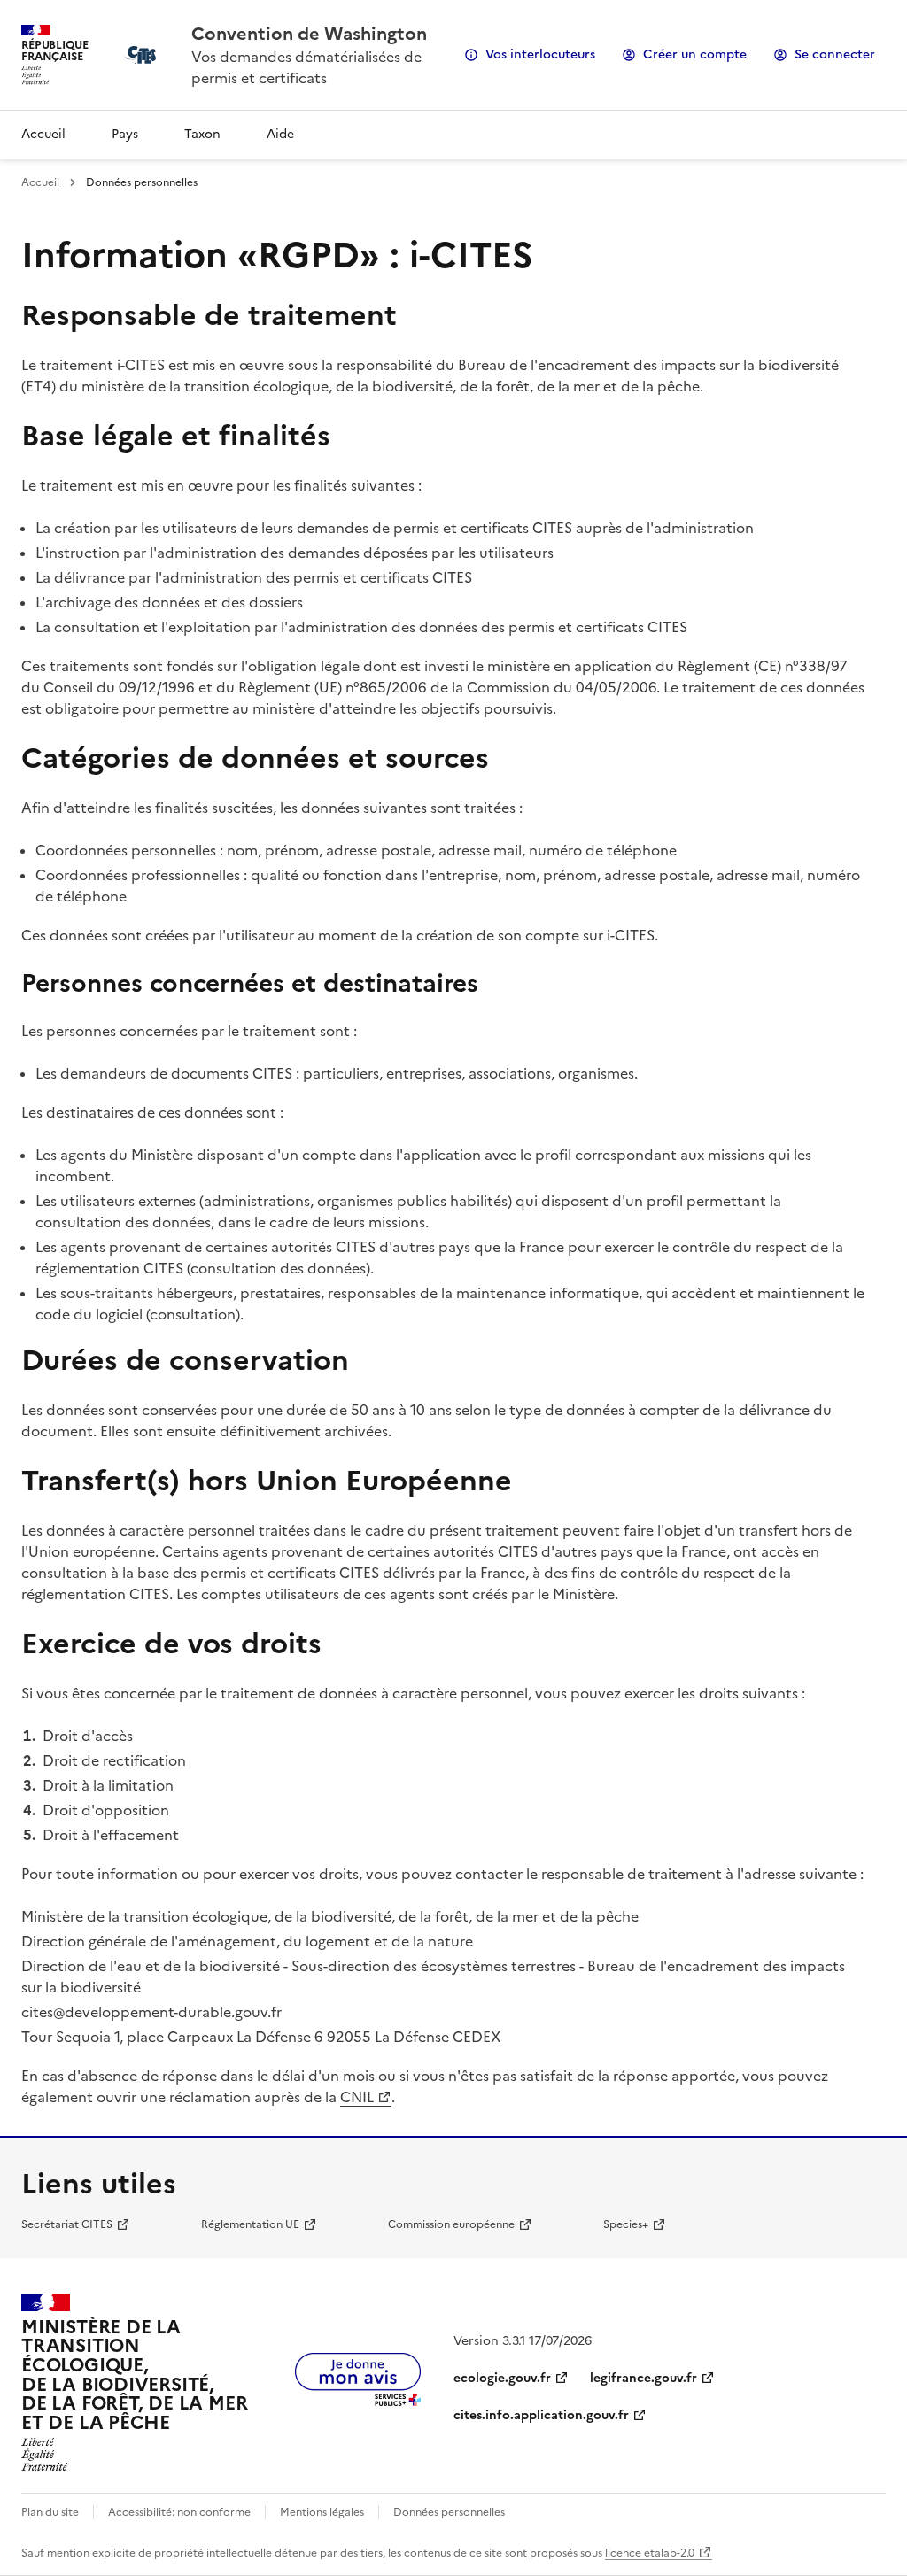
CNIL (357, 2097)
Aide (280, 134)
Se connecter (835, 54)
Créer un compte (695, 54)
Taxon (202, 134)
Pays (125, 134)
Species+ (626, 2224)
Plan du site (50, 2512)
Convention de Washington (309, 34)
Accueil (43, 134)
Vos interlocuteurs (540, 54)
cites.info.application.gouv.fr (541, 2415)
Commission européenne (451, 2224)
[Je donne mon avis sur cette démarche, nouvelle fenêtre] (358, 2401)
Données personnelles (449, 2512)
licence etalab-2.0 (650, 2553)
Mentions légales (322, 2512)
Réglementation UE (250, 2224)
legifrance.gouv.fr (643, 2378)
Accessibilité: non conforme (179, 2512)
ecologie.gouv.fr (502, 2378)
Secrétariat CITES (67, 2224)
